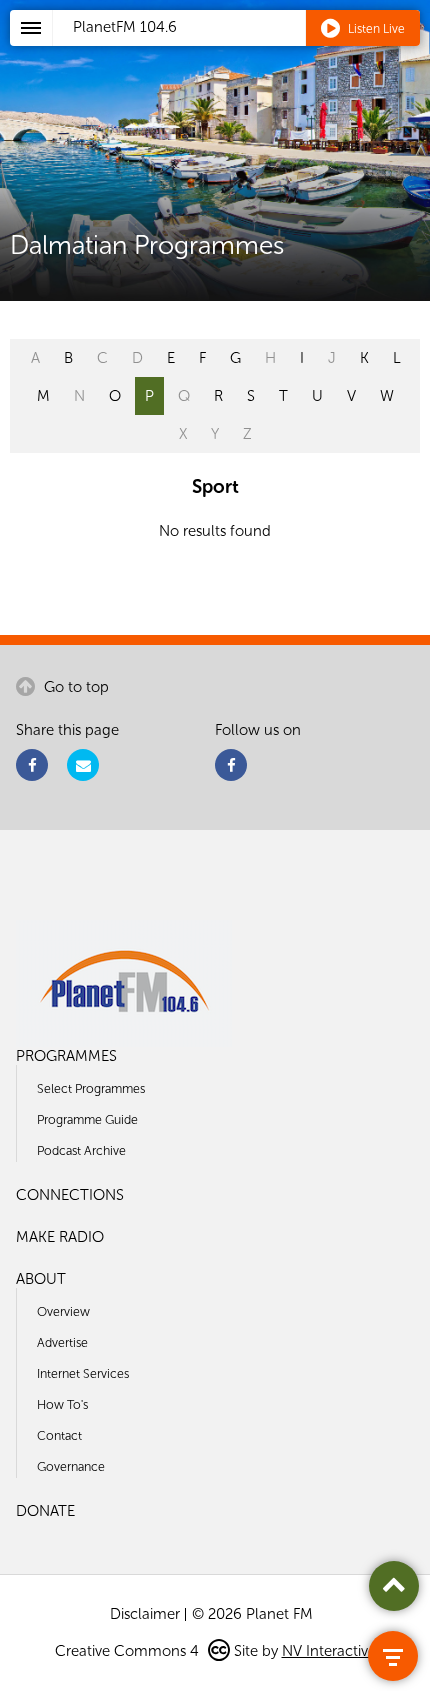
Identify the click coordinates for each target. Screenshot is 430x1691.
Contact (59, 1435)
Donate (45, 1511)
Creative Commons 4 (129, 1651)
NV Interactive (329, 1651)
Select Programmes (91, 1088)
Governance (71, 1466)
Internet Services (83, 1373)
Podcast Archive (81, 1150)
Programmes (66, 1056)
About (41, 1279)
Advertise (62, 1342)
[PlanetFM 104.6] (241, 51)
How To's (62, 1404)
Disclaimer (145, 1614)
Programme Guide (87, 1119)
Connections (70, 1195)
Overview (63, 1311)
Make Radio (60, 1237)
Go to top (74, 687)
